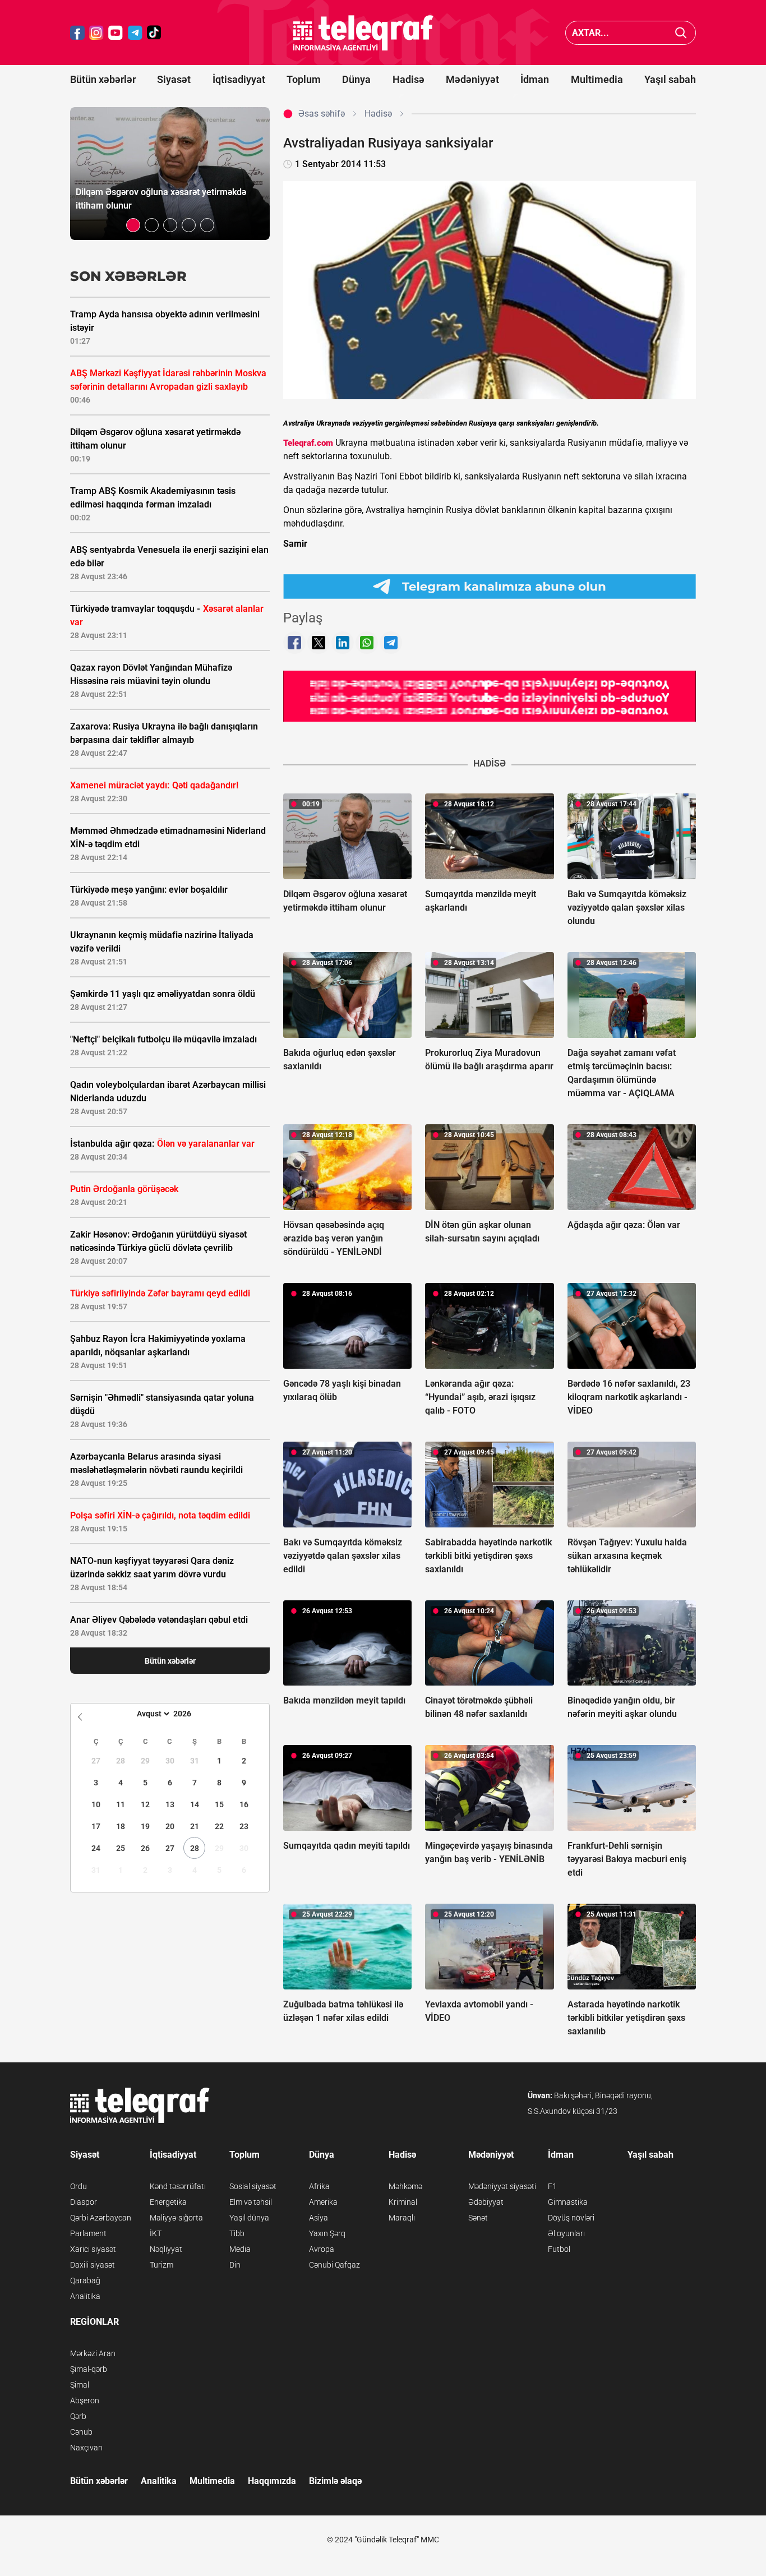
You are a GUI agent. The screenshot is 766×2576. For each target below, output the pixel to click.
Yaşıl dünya (249, 2218)
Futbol (559, 2249)
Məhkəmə (405, 2186)
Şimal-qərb (89, 2369)
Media (240, 2249)
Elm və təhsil (251, 2202)
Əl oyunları (566, 2233)
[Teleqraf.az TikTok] (154, 33)
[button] (133, 225)
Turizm (161, 2265)
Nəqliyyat (166, 2249)
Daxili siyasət (93, 2265)
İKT (156, 2233)
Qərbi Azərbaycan (101, 2218)
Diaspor (84, 2202)
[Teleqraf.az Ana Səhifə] (363, 33)
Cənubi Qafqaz (334, 2265)
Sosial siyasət (253, 2186)
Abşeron (85, 2400)
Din (235, 2265)
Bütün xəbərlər (103, 79)
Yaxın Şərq (327, 2233)
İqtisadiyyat (239, 79)
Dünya (356, 79)
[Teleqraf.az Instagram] (96, 33)
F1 (552, 2186)
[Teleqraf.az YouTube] (116, 33)
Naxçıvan (86, 2448)
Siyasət (174, 79)
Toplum (304, 79)
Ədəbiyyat (486, 2202)
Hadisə (409, 79)
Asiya (319, 2218)
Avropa (322, 2249)
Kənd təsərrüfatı (178, 2186)
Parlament (88, 2233)
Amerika (323, 2202)
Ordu (79, 2186)
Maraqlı (402, 2218)
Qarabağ (85, 2280)
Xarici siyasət (93, 2249)
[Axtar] (681, 33)
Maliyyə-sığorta (176, 2218)
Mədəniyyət (472, 79)
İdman (535, 79)
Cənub (81, 2432)
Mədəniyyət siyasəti (502, 2186)
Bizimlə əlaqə (335, 2481)
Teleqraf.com (308, 443)
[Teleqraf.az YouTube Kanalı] (490, 696)
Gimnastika (568, 2202)
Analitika (85, 2296)
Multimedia (597, 79)
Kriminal (403, 2202)
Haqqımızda (272, 2481)
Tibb (237, 2233)
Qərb (78, 2416)
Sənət (478, 2218)
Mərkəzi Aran (93, 2353)
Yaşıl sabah (670, 79)
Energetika (168, 2202)
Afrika (319, 2186)
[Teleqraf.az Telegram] (135, 33)
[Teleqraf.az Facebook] (77, 33)
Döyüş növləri (571, 2218)
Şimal (80, 2385)
